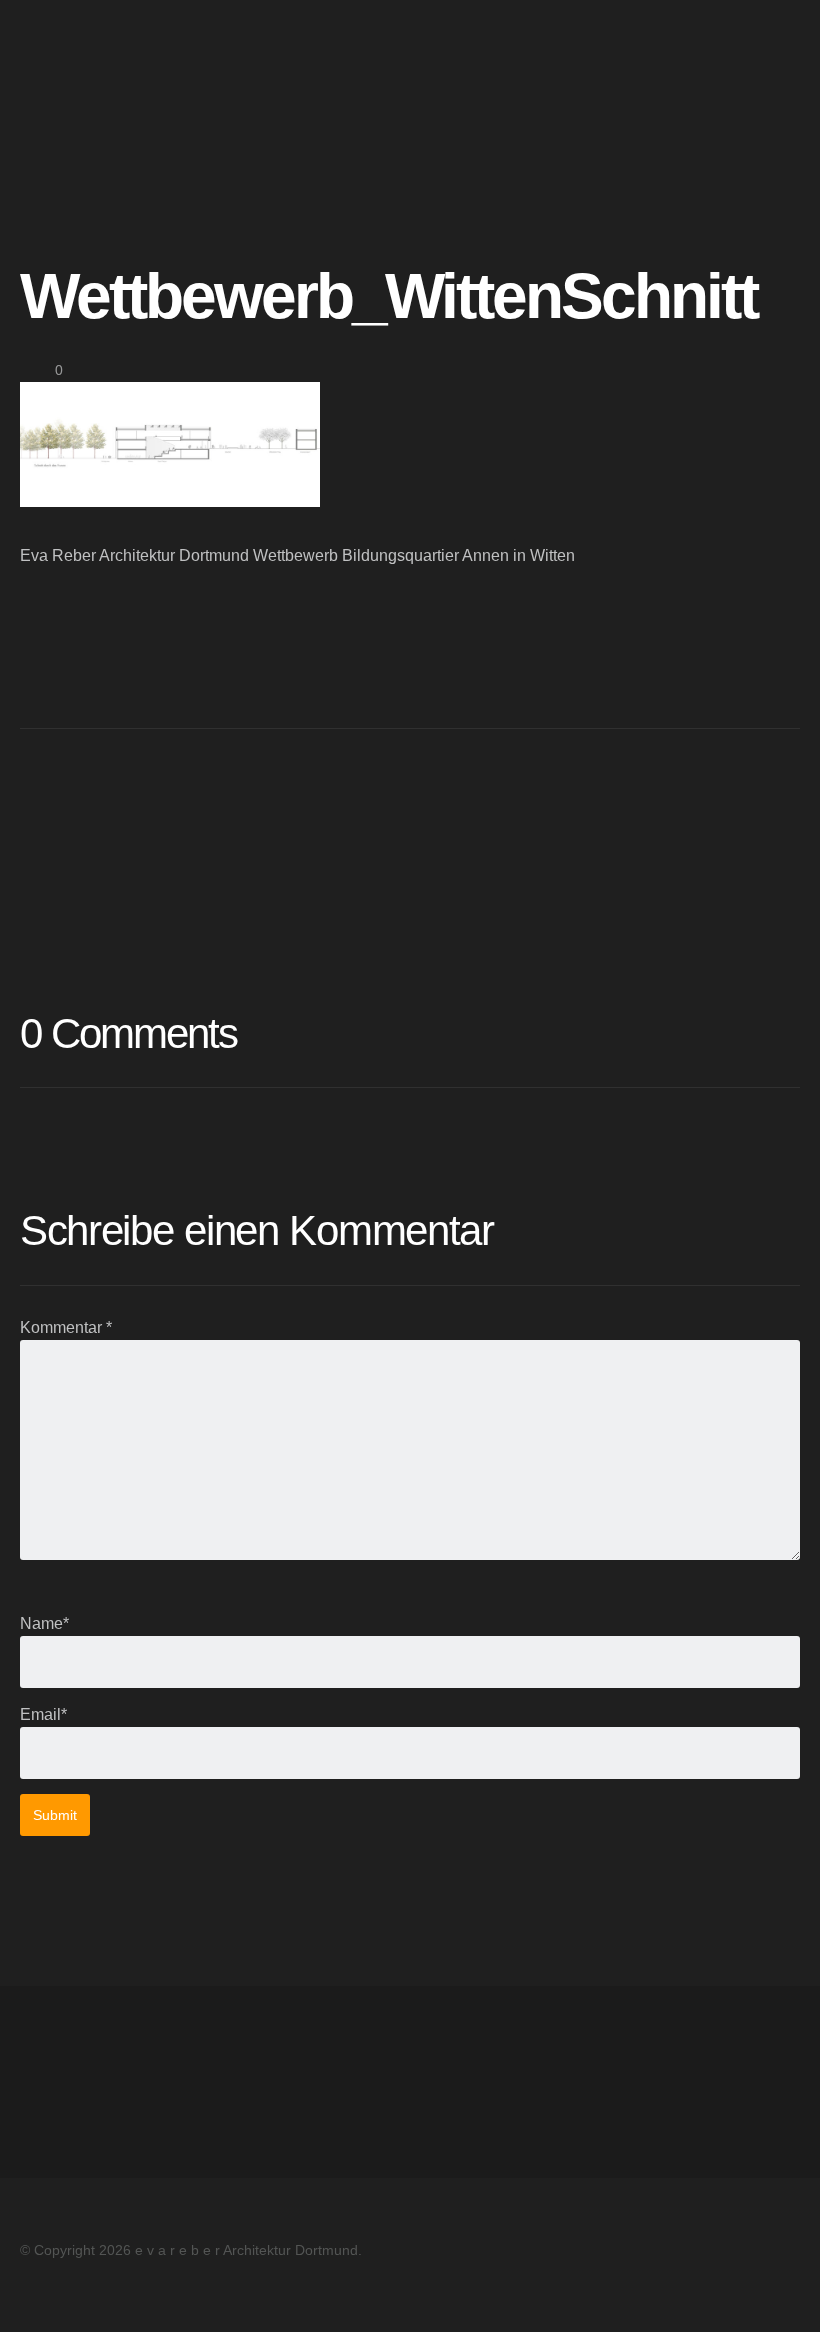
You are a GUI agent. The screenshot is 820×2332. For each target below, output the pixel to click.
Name (44, 1623)
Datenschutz (64, 2081)
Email (43, 1714)
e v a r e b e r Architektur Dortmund (117, 52)
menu (779, 52)
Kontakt (47, 2105)
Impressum (59, 2057)
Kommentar (66, 1327)
